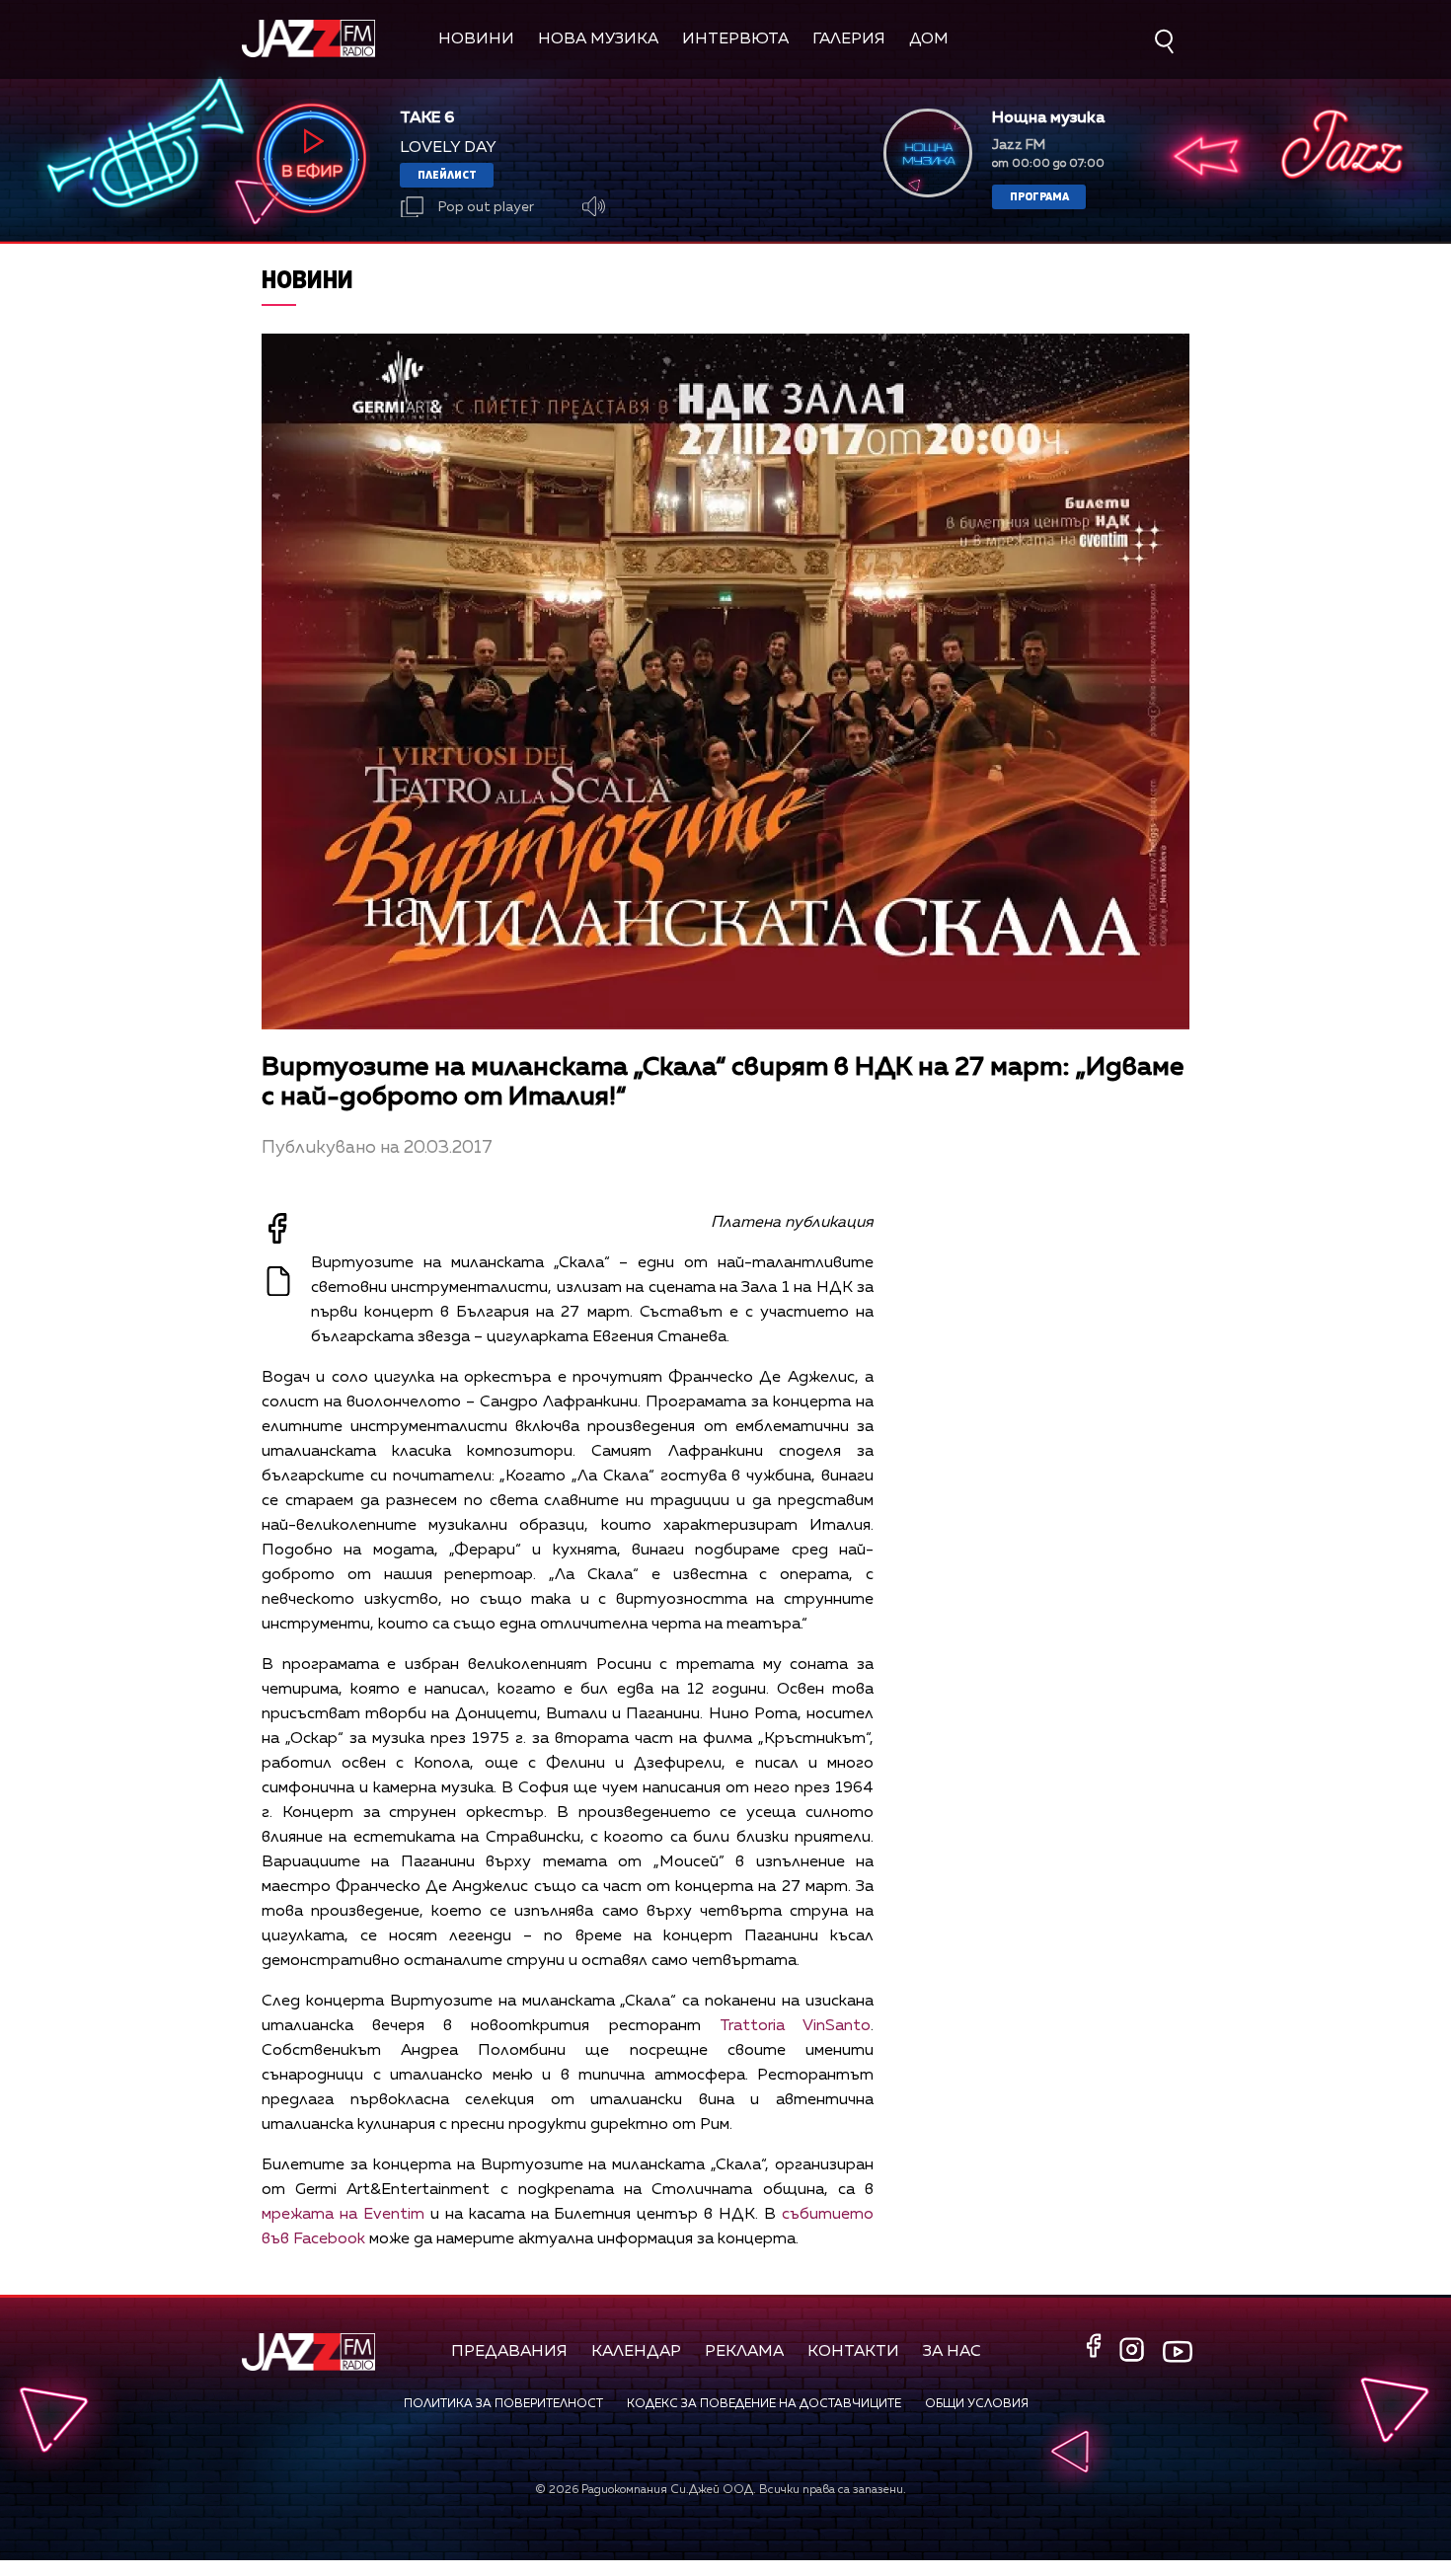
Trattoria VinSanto (795, 2026)
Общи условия (977, 2404)
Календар (636, 2352)
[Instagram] (1134, 2351)
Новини (476, 39)
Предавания (509, 2352)
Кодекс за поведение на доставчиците (764, 2404)
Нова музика (598, 39)
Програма (1039, 196)
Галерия (849, 39)
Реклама (744, 2352)
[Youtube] (1178, 2351)
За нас (952, 2352)
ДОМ (929, 39)
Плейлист (447, 174)
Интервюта (735, 39)
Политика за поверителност (503, 2404)
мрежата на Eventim (343, 2215)
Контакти (853, 2352)
